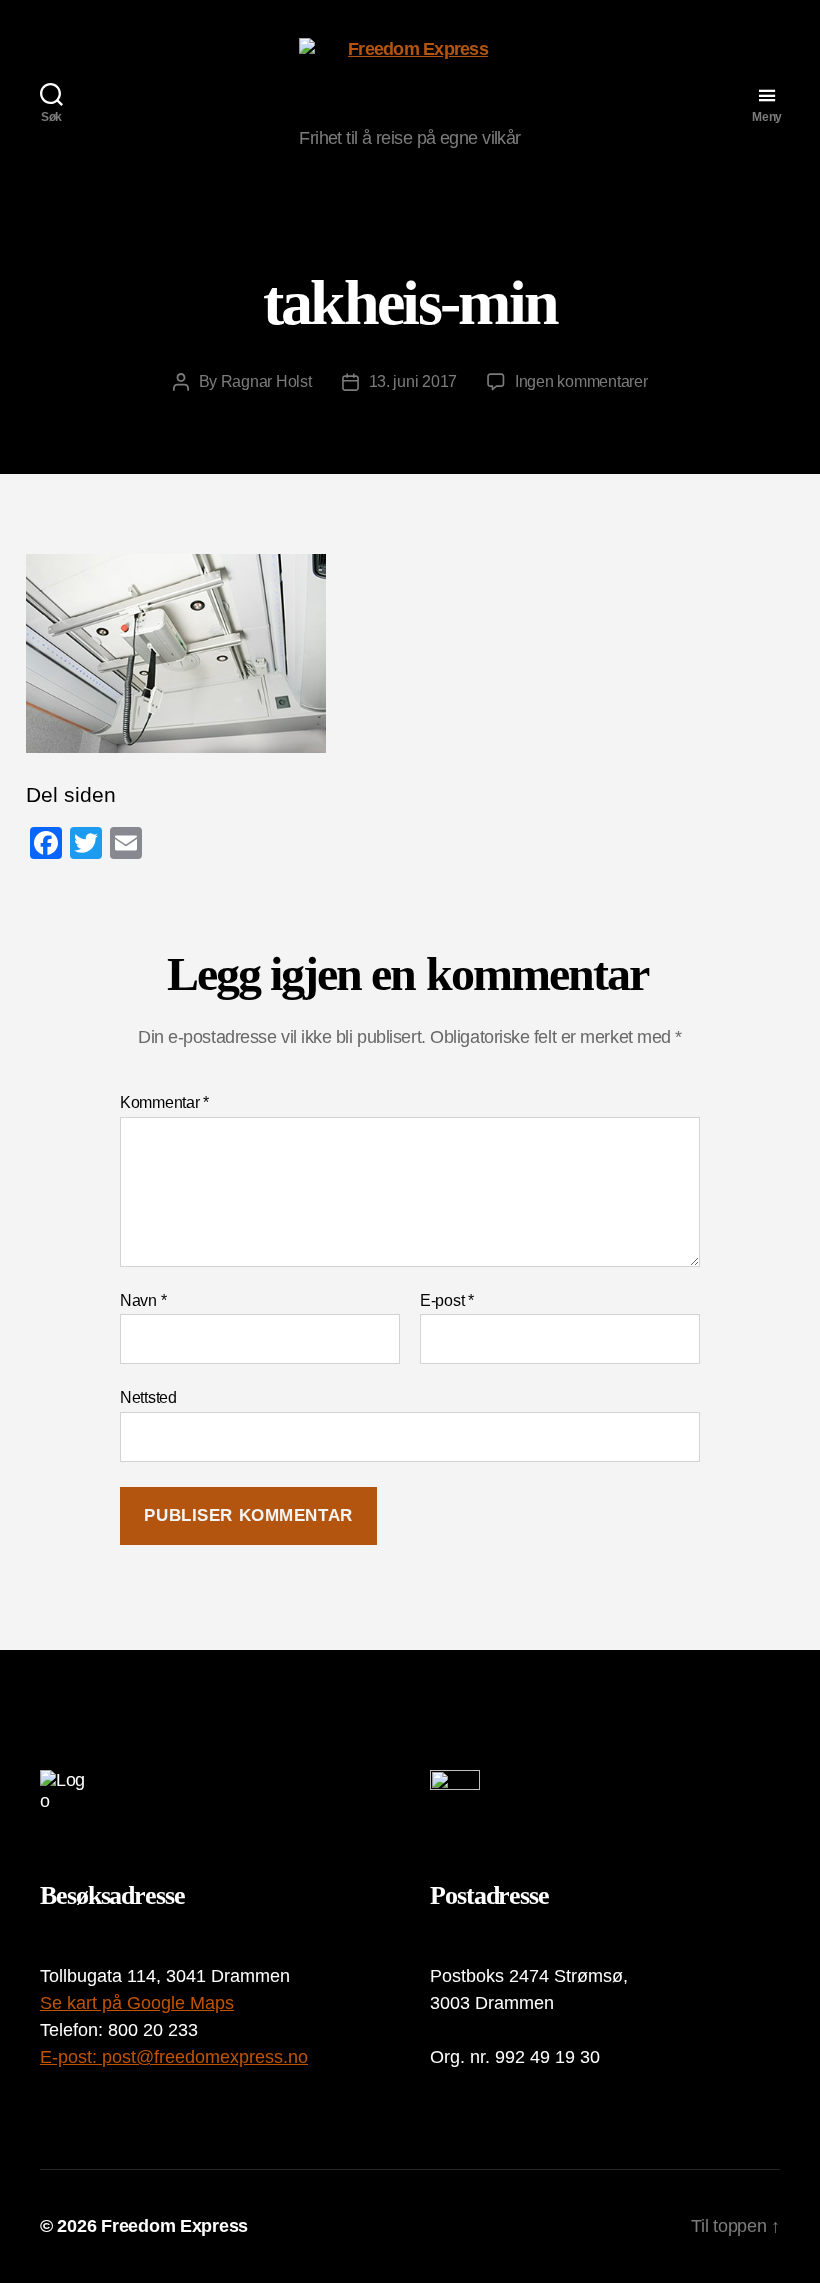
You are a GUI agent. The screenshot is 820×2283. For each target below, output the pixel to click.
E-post (447, 1300)
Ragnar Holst (266, 381)
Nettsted (148, 1397)
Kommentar (164, 1102)
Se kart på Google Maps (137, 2003)
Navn (143, 1300)
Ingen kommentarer (581, 381)
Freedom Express (174, 2226)
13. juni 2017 (413, 381)
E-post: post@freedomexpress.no (174, 2057)
